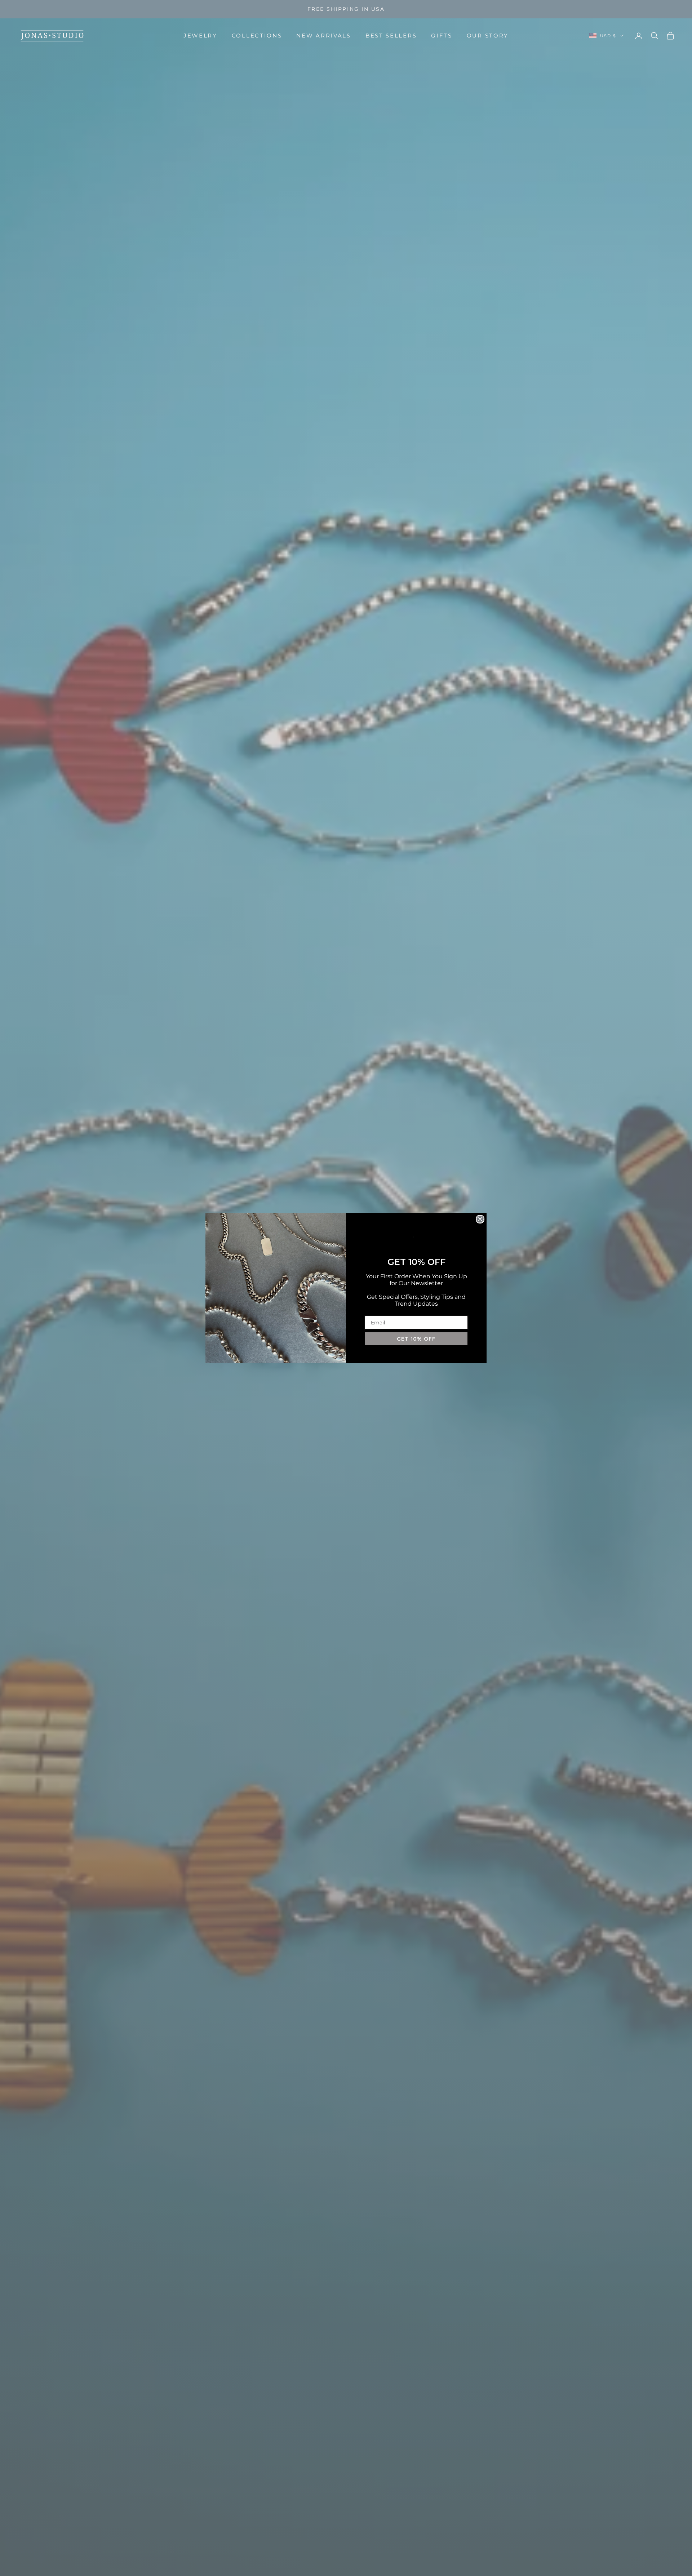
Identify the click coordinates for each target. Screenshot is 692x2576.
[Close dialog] (480, 1219)
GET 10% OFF (416, 1339)
